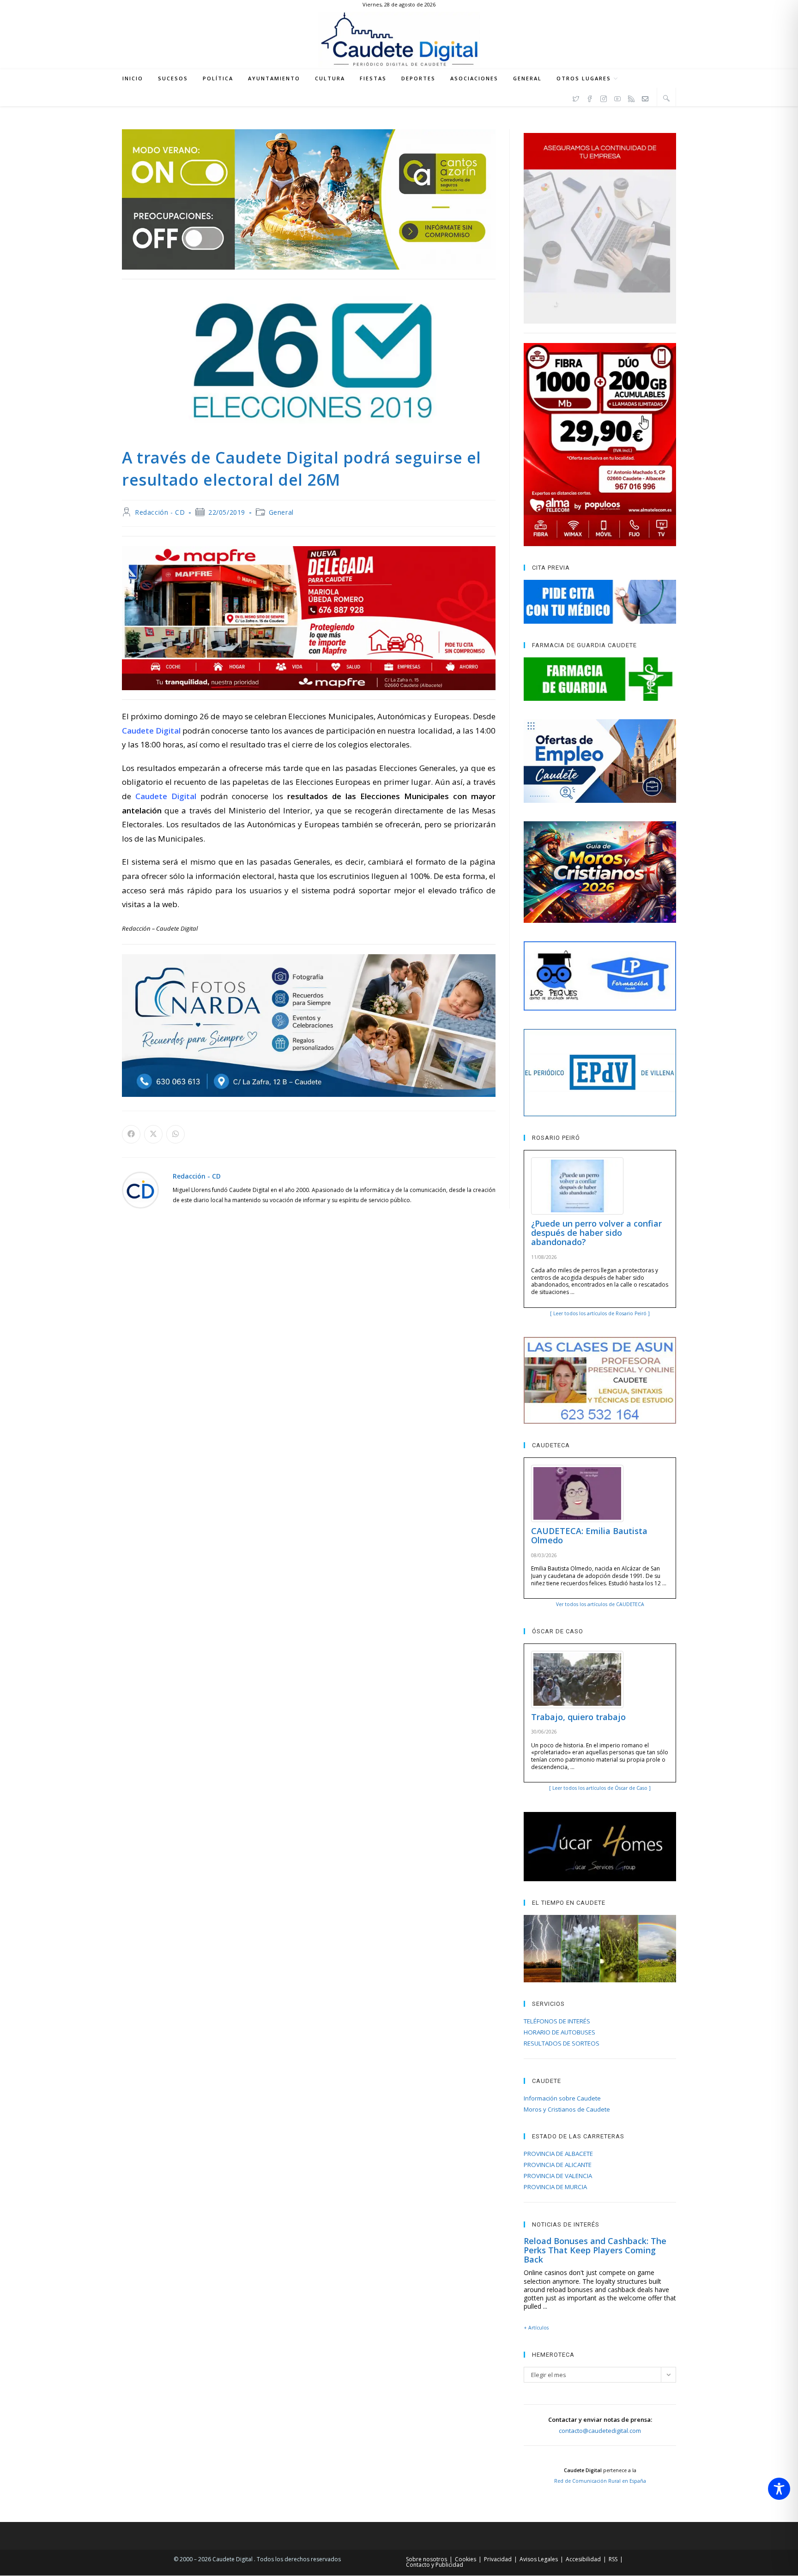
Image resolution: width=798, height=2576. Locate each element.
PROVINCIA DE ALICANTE (558, 2165)
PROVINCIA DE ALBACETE (558, 2154)
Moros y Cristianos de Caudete (567, 2109)
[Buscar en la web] (666, 98)
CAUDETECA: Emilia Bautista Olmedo (589, 1535)
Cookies (465, 2559)
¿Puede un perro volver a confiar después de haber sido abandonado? (596, 1233)
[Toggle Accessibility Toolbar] (779, 2489)
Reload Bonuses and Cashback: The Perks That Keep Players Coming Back (595, 2250)
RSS (613, 2559)
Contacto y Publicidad (435, 2565)
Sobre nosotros (426, 2559)
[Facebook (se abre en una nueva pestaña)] (590, 97)
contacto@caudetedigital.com (600, 2431)
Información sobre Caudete (562, 2098)
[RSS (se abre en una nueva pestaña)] (631, 97)
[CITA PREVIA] (600, 602)
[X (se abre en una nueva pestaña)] (576, 97)
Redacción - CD (160, 512)
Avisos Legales (539, 2559)
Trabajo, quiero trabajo (578, 1717)
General (281, 512)
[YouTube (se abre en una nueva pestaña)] (617, 97)
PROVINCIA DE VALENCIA (558, 2176)
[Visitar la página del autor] (140, 1189)
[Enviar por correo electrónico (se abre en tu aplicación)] (645, 97)
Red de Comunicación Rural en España (600, 2481)
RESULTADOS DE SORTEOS (562, 2043)
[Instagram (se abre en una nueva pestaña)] (604, 97)
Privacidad (498, 2559)
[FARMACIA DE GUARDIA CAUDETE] (600, 679)
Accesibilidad (583, 2559)
